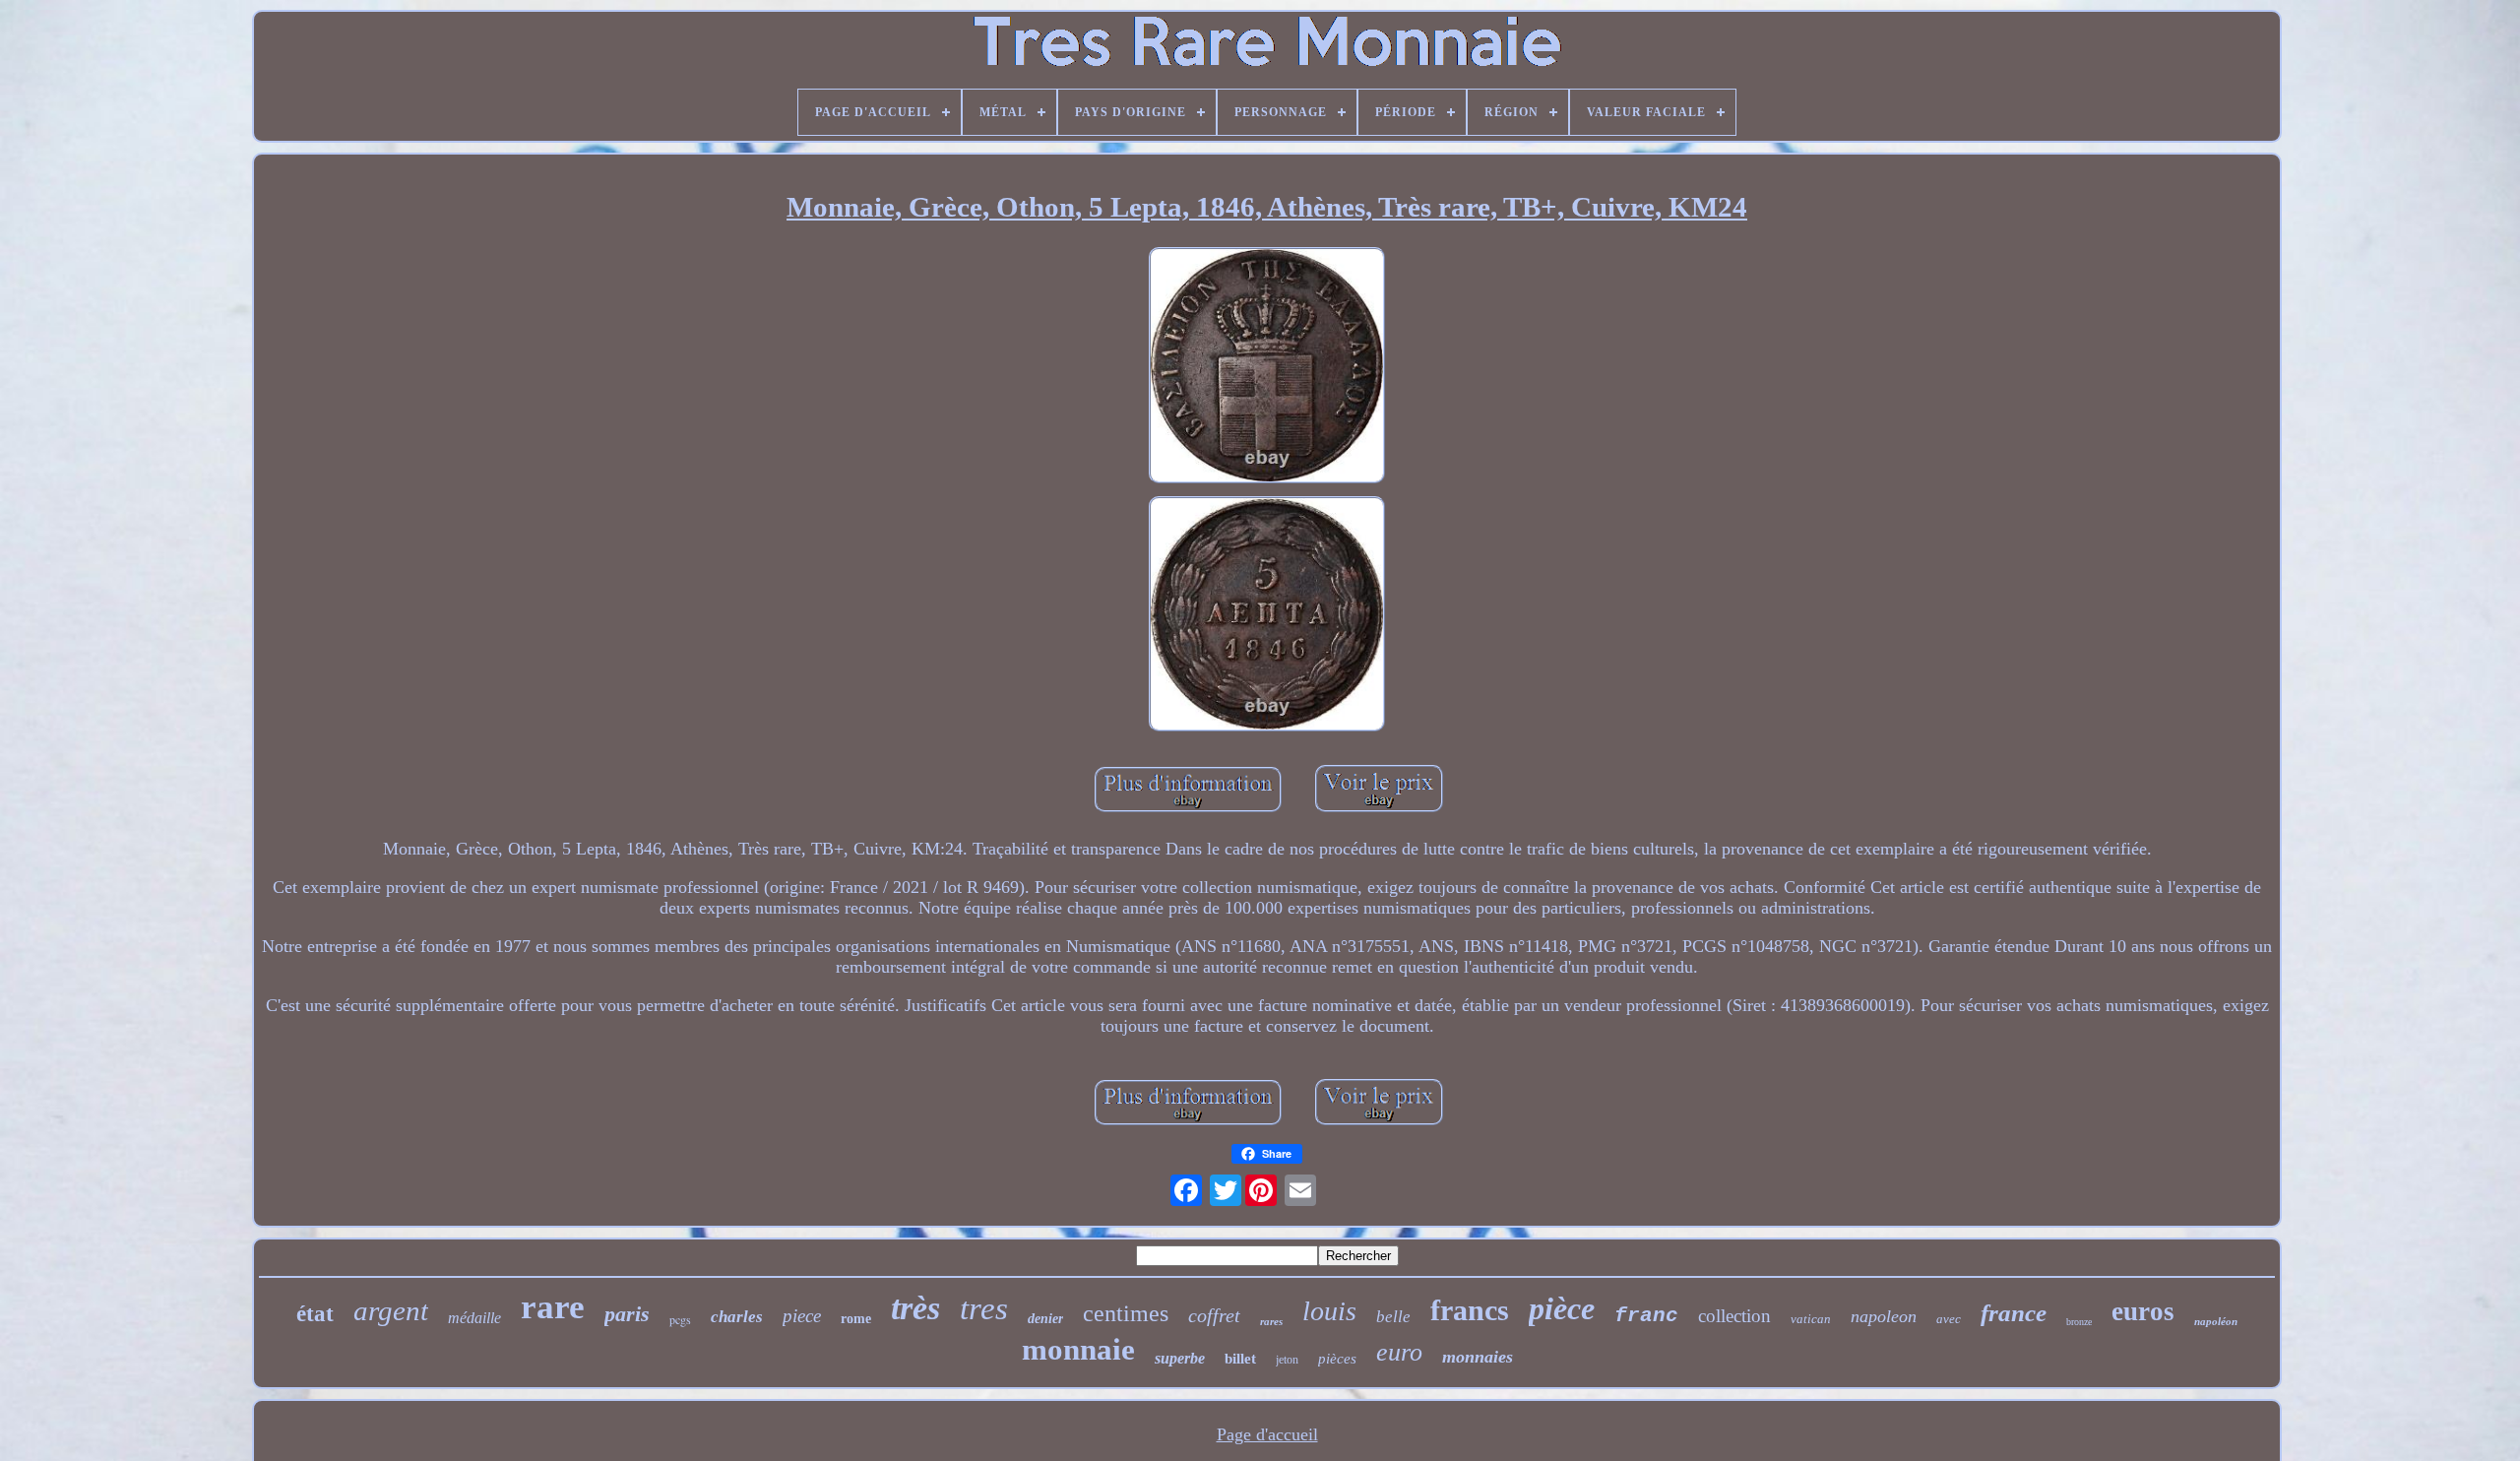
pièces (1337, 1359)
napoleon (1884, 1316)
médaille (474, 1318)
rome (856, 1319)
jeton (1287, 1360)
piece (802, 1316)
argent (391, 1310)
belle (1393, 1317)
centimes (1126, 1313)
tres (984, 1308)
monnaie (1078, 1349)
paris (627, 1314)
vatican (1811, 1319)
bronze (2079, 1322)
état (315, 1314)
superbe (1180, 1358)
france (2014, 1313)
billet (1240, 1359)
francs (1470, 1310)
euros (2143, 1311)
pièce (1562, 1308)
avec (1949, 1319)
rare (553, 1307)
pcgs (680, 1319)
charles (737, 1317)
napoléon (2216, 1321)
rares (1271, 1321)
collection (1734, 1316)
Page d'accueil (1267, 1434)
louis (1329, 1311)
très (915, 1308)
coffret (1214, 1315)
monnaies (1478, 1357)
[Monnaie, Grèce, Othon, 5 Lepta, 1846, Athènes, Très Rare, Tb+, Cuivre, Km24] (1267, 368)
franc (1646, 1316)
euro (1399, 1352)
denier (1045, 1319)
